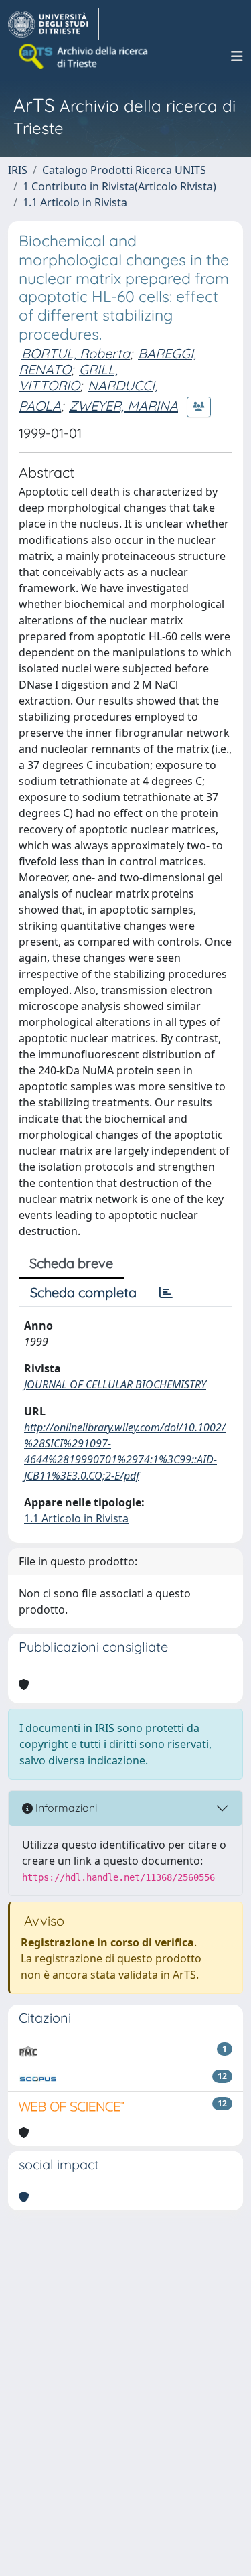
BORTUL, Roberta (76, 353)
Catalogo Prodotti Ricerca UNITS (124, 170)
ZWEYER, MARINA (123, 406)
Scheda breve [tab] (71, 1263)
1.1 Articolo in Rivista (75, 202)
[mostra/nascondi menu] (237, 56)
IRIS (18, 170)
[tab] (166, 1293)
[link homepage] (54, 24)
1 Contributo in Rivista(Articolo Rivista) (119, 186)
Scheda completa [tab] (83, 1292)
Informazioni (65, 1808)
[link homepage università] (84, 56)
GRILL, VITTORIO (68, 377)
